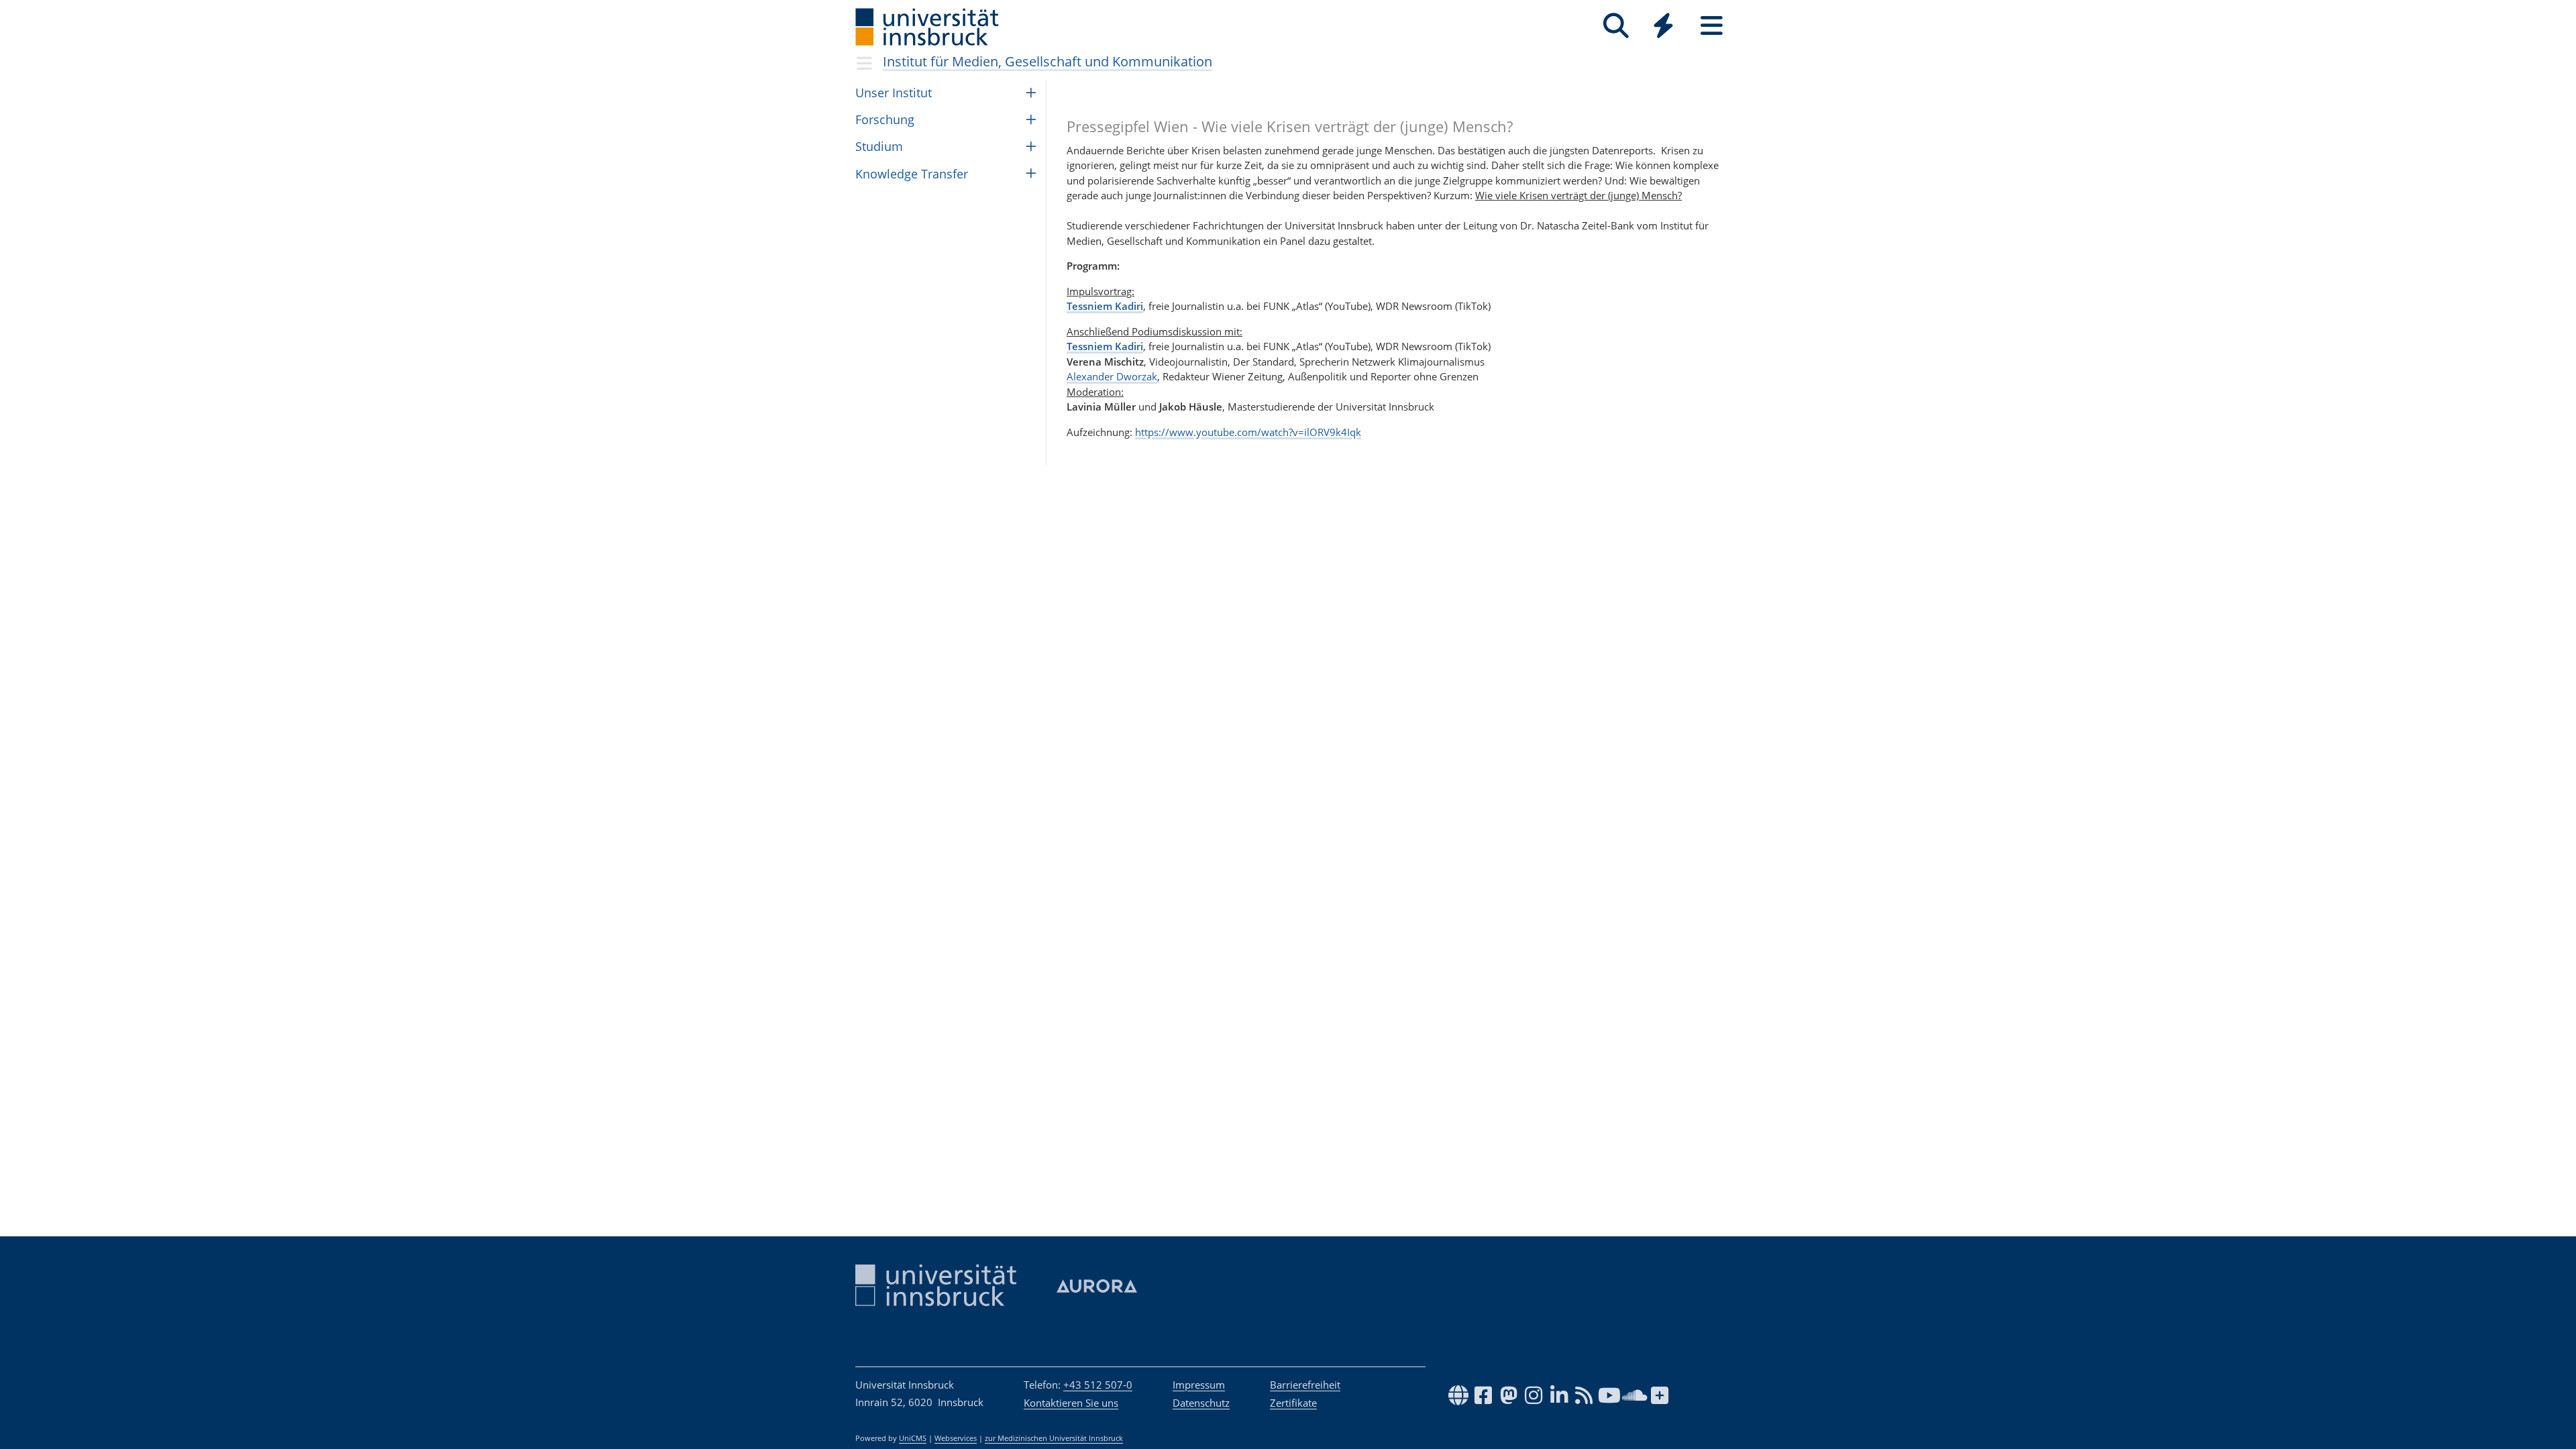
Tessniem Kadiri (1105, 306)
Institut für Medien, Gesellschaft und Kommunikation (1048, 61)
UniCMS (913, 1438)
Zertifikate (1293, 1403)
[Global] (1664, 27)
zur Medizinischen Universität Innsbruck (1054, 1438)
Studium (879, 146)
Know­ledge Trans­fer (912, 174)
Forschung (885, 119)
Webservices (956, 1438)
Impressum (1199, 1385)
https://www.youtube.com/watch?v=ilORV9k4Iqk (1248, 432)
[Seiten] (1712, 26)
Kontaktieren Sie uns (1071, 1403)
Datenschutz (1201, 1403)
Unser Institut (894, 93)
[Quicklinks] (1663, 26)
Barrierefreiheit (1305, 1385)
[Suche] (1616, 26)
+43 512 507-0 (1098, 1385)
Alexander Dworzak (1112, 376)
